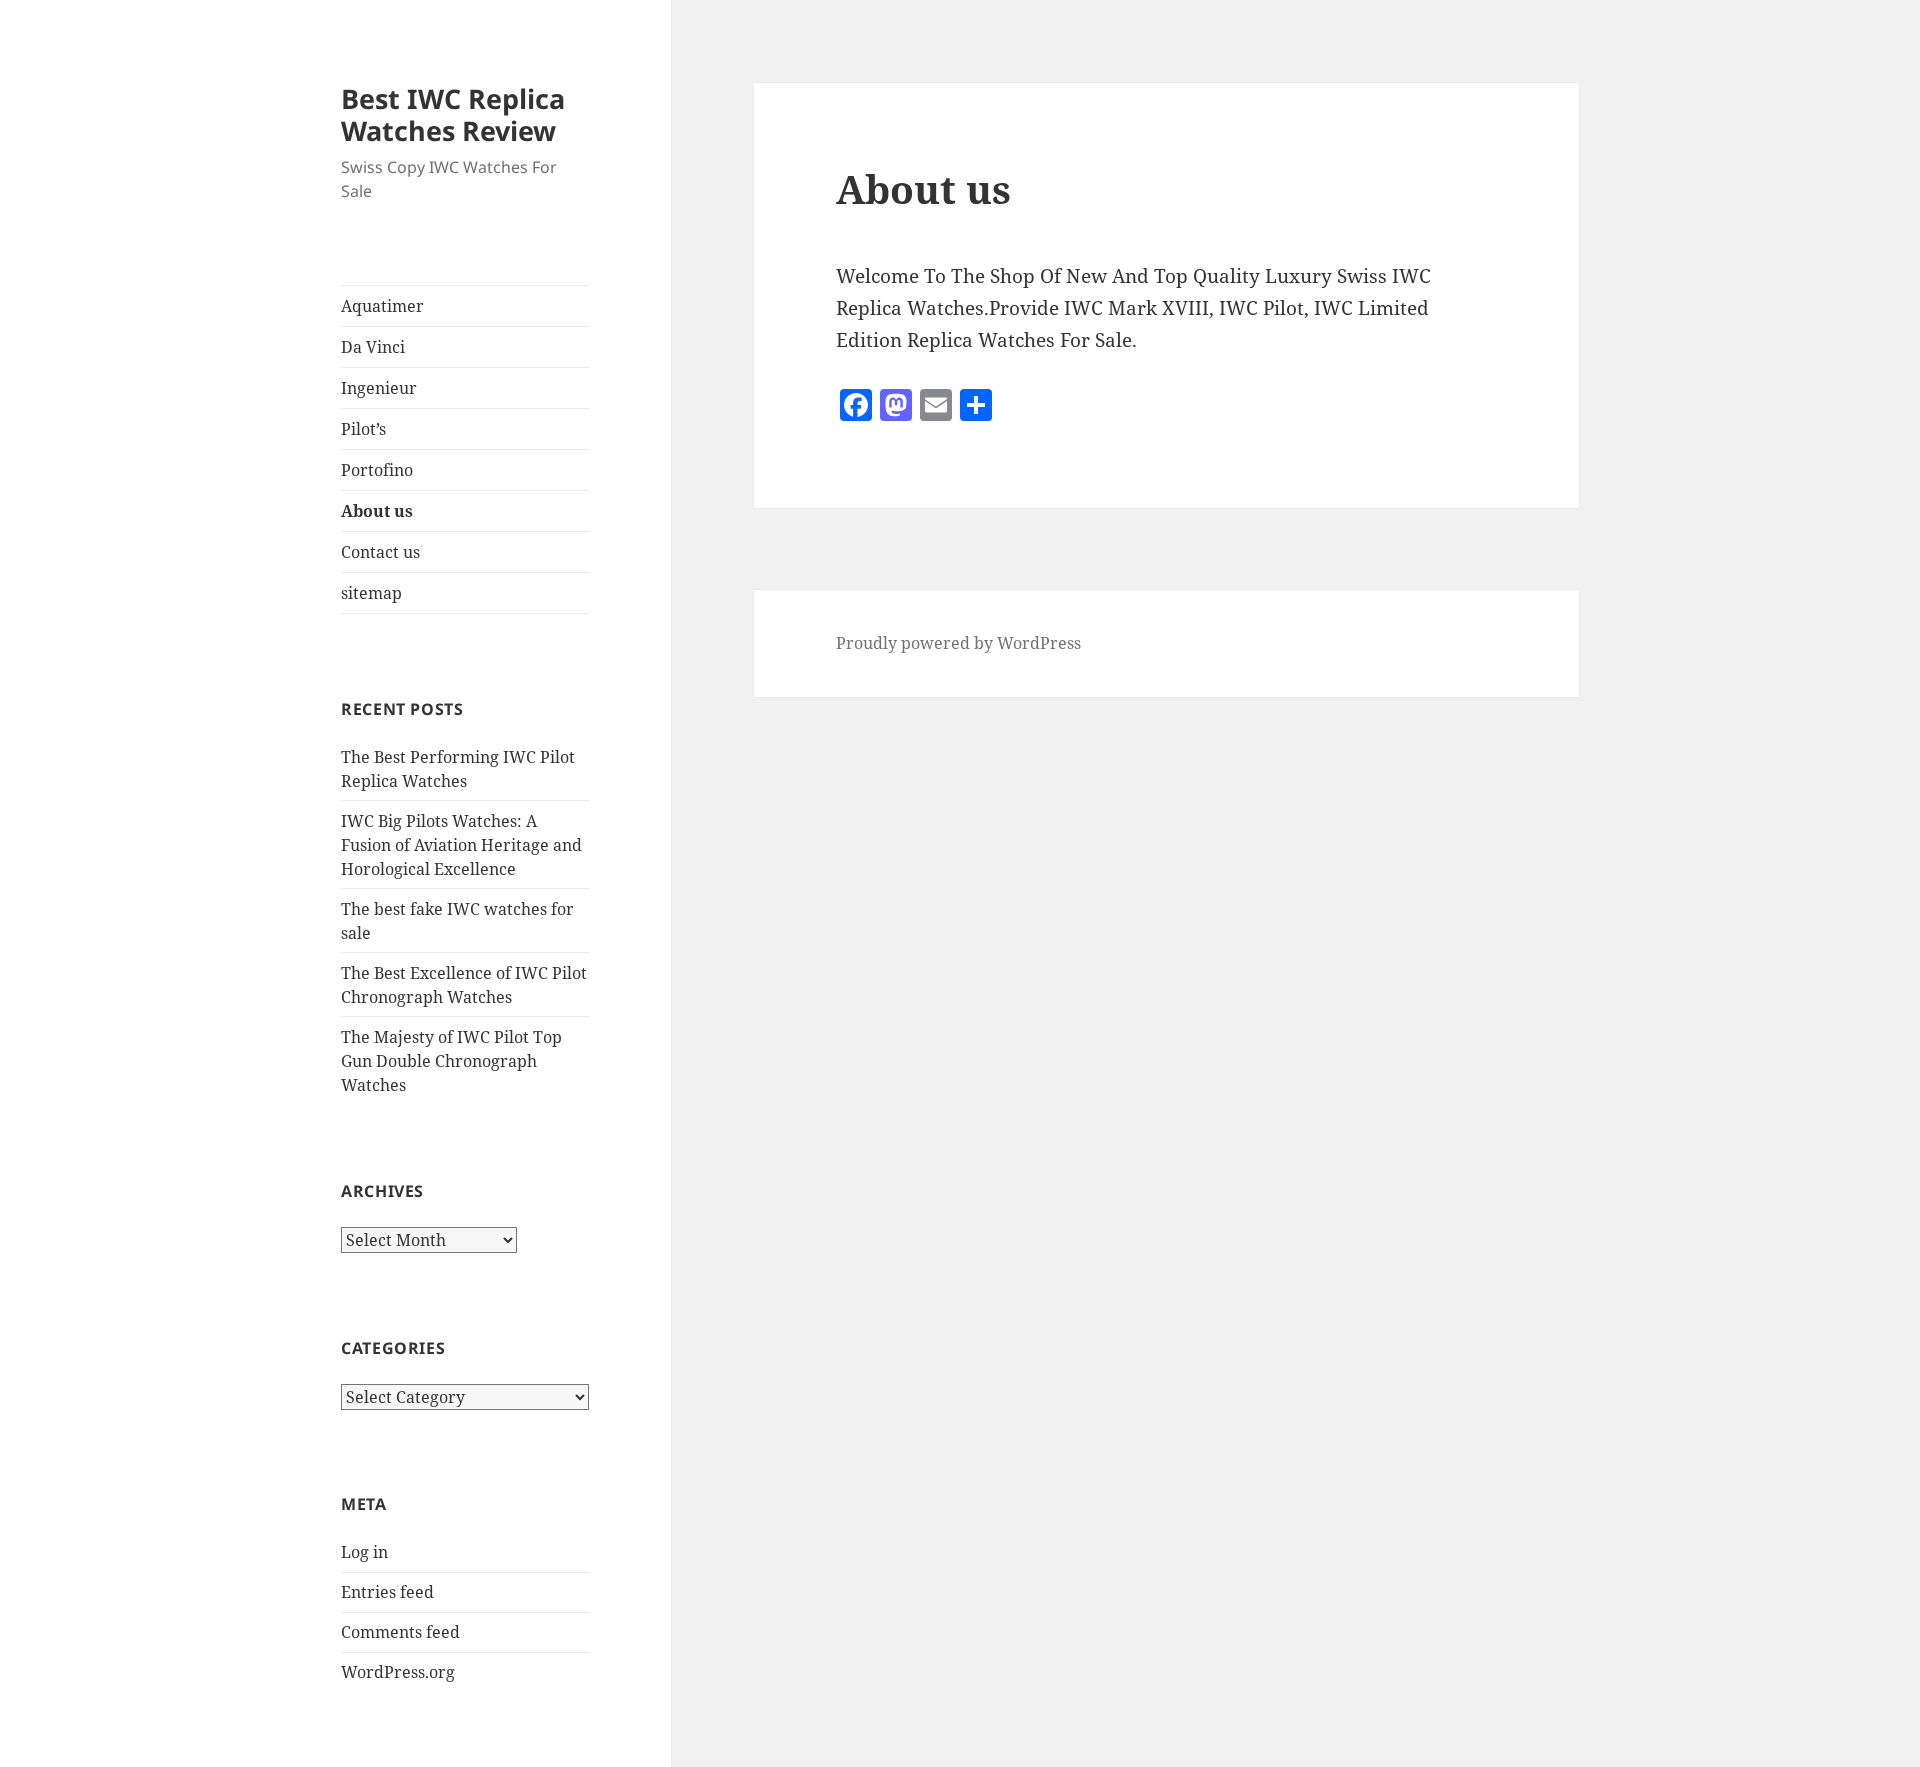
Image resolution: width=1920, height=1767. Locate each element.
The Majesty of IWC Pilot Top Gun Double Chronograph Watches (451, 1061)
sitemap (371, 593)
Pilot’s (363, 429)
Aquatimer (382, 306)
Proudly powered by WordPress (958, 643)
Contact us (380, 552)
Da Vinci (373, 347)
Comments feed (400, 1632)
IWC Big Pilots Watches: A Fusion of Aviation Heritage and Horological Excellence (461, 845)
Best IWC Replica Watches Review (453, 114)
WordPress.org (398, 1672)
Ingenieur (379, 388)
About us (377, 511)
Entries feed (387, 1592)
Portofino (377, 470)
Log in (364, 1552)
